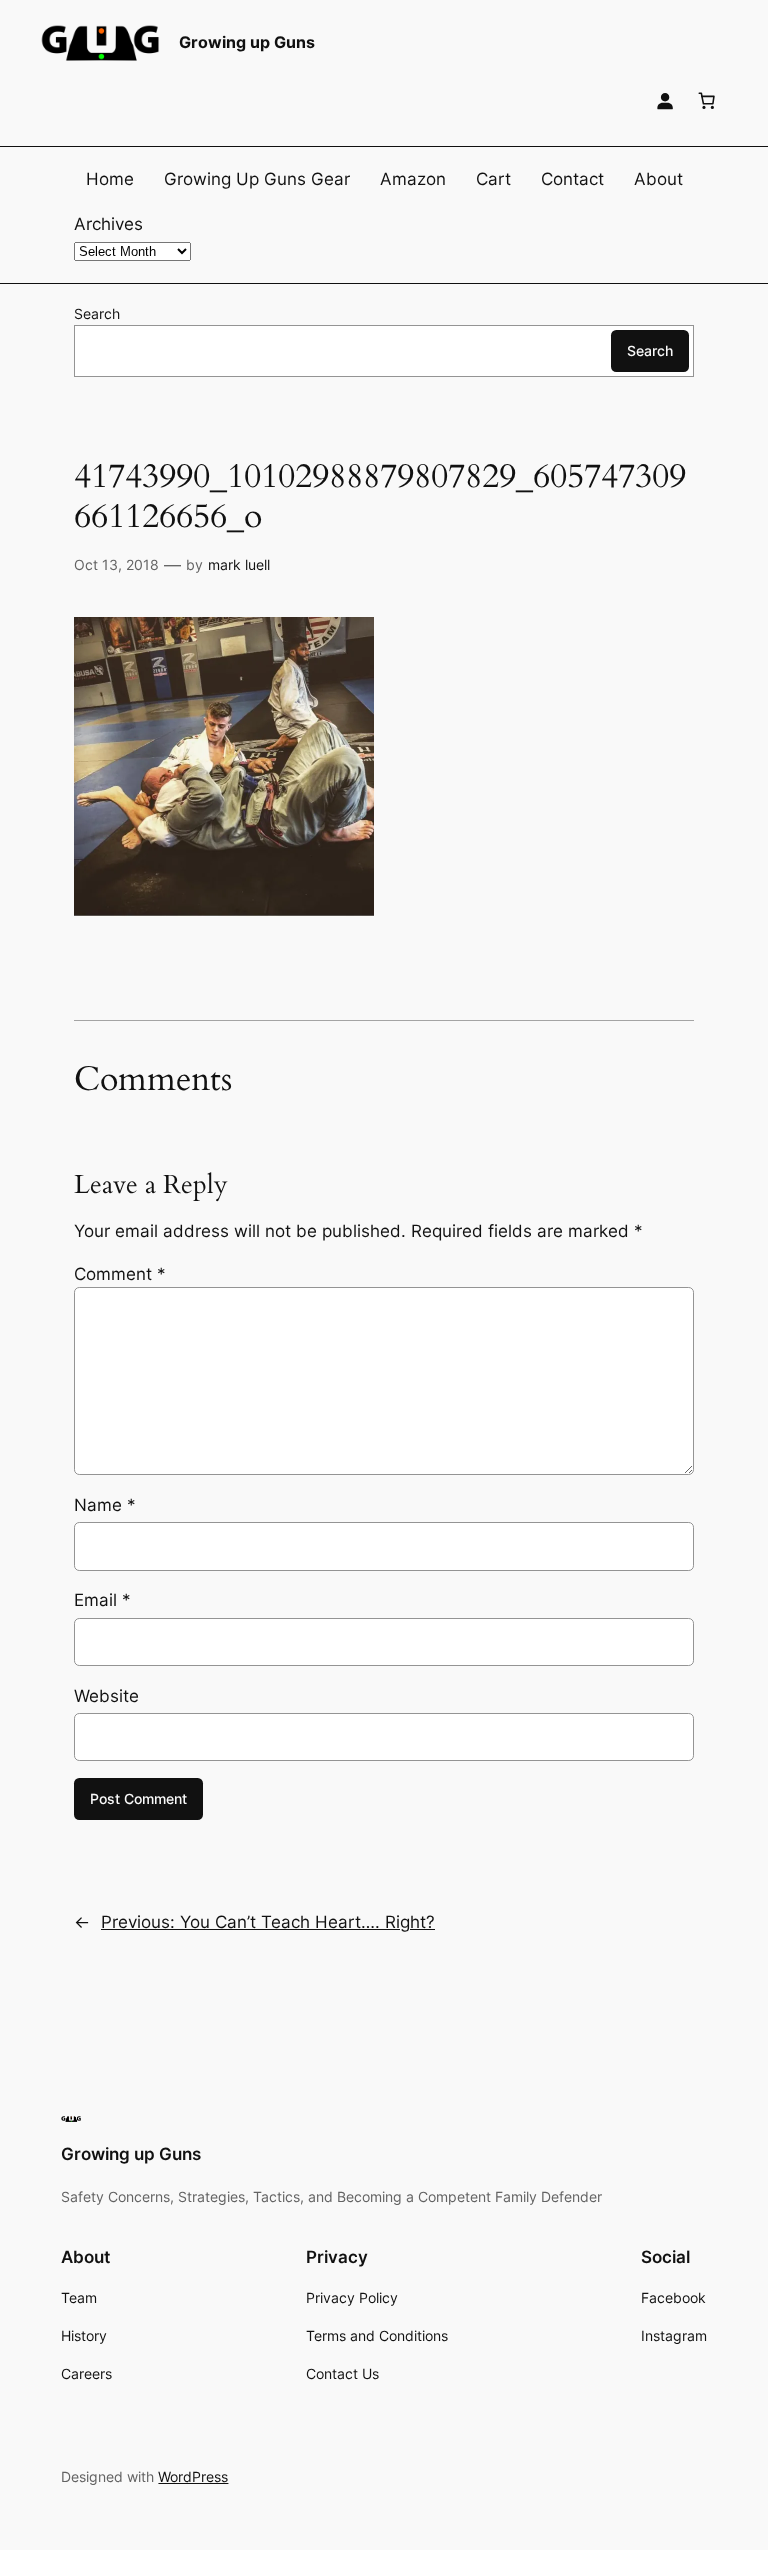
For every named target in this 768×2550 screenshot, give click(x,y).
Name (105, 1505)
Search (97, 313)
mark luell (239, 564)
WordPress (193, 2476)
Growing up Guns (247, 42)
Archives (108, 224)
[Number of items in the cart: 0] (707, 101)
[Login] (665, 101)
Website (106, 1696)
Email (102, 1600)
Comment (120, 1274)
